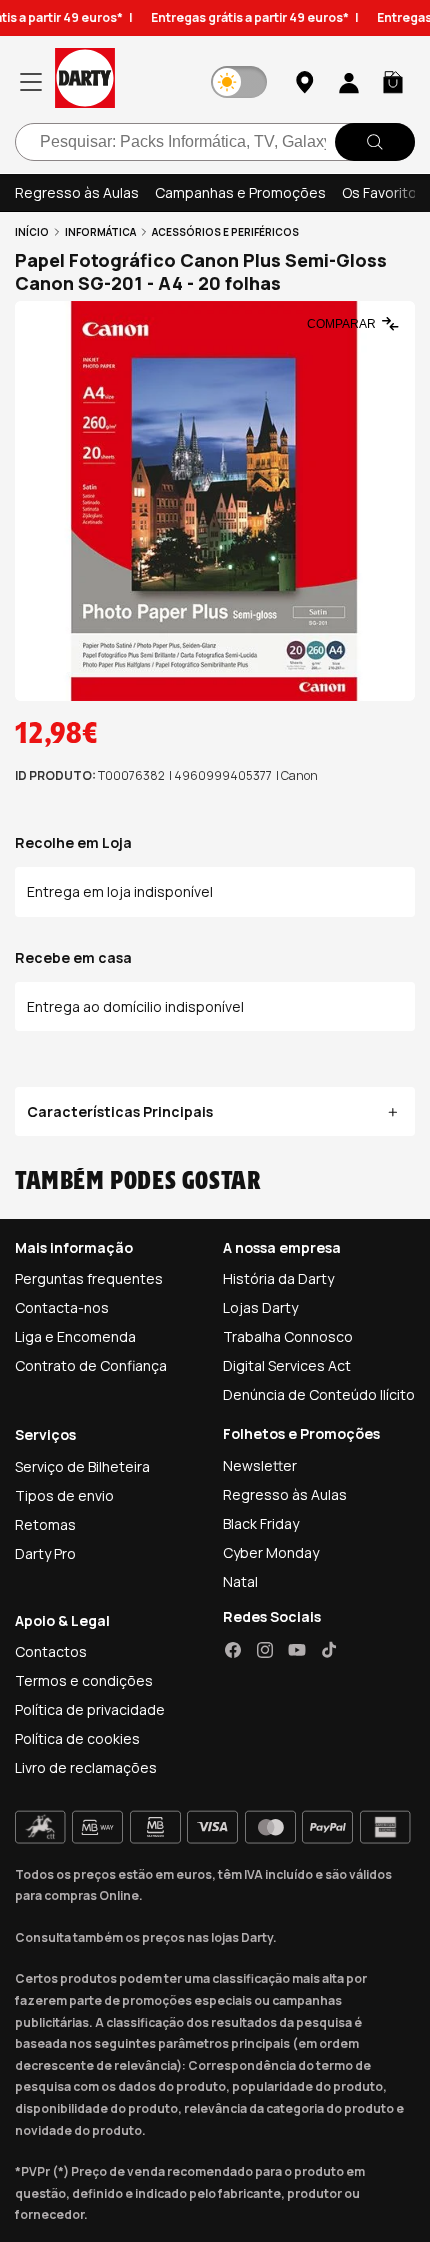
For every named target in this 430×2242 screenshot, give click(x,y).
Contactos (51, 1651)
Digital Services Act (287, 1365)
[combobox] (215, 142)
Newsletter (260, 1465)
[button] (393, 82)
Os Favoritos (383, 192)
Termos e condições (84, 1680)
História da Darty (278, 1278)
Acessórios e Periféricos (225, 232)
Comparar (341, 324)
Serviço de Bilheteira (82, 1466)
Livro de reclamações (86, 1767)
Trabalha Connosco (288, 1336)
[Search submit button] (375, 142)
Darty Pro (45, 1553)
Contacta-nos (62, 1307)
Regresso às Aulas (77, 192)
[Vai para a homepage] (85, 81)
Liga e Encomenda (75, 1336)
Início (32, 232)
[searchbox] (215, 142)
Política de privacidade (90, 1709)
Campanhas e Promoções (240, 192)
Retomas (45, 1524)
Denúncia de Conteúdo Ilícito (319, 1394)
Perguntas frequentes (89, 1278)
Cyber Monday (271, 1552)
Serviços (45, 1434)
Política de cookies (77, 1738)
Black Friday (261, 1523)
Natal (240, 1581)
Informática (100, 232)
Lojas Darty (260, 1307)
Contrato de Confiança (91, 1365)
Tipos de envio (64, 1495)
